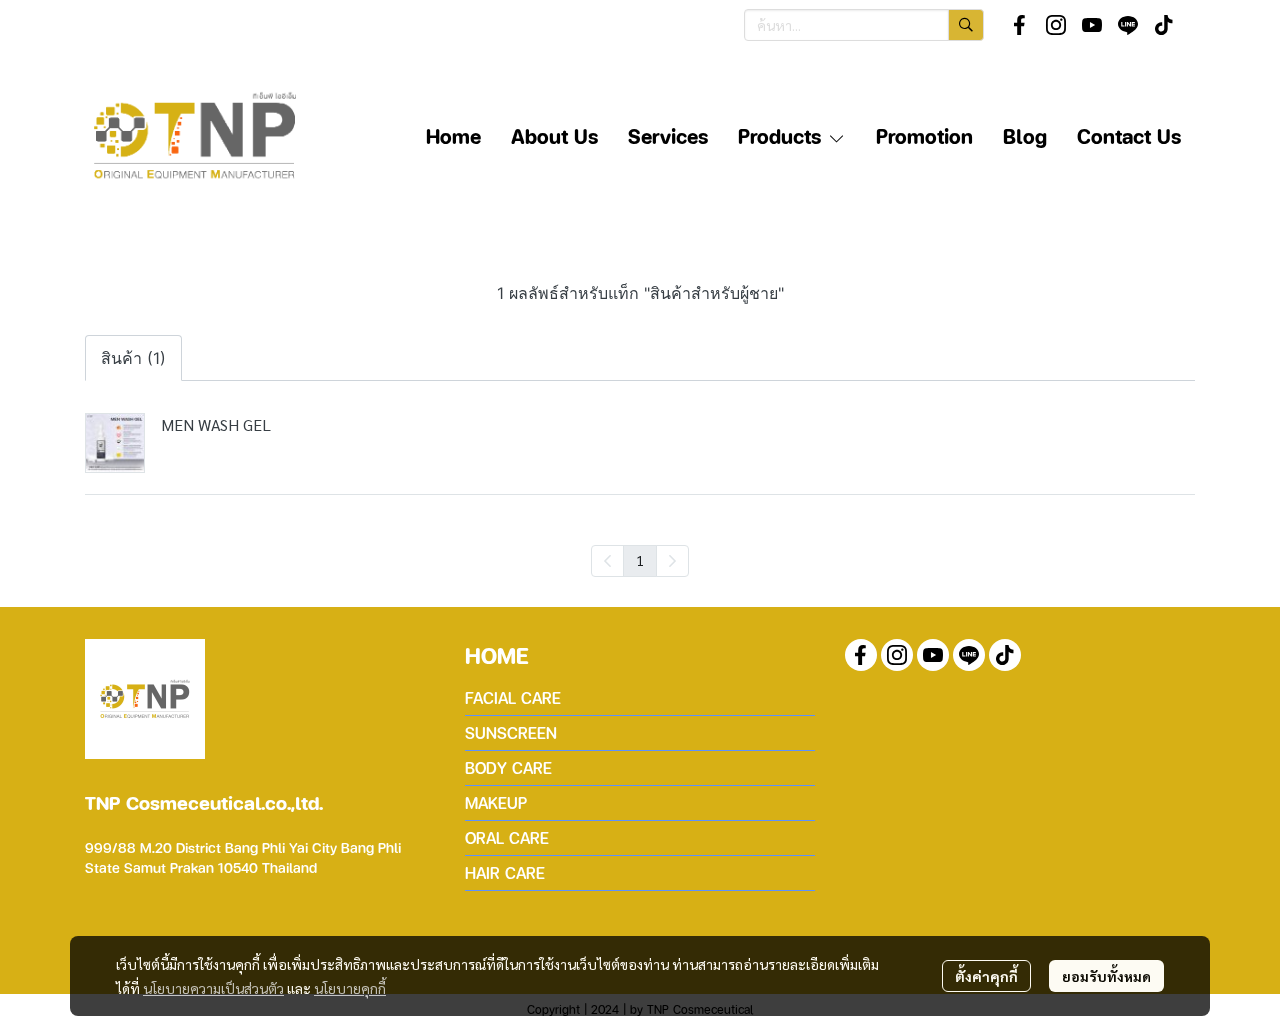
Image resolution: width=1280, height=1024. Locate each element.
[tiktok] (1164, 25)
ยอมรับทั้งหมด (1106, 976)
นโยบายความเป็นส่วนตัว (213, 988)
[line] (1128, 25)
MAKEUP (496, 802)
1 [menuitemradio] (640, 560)
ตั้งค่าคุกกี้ (986, 976)
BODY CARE (508, 767)
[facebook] (1020, 25)
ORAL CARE (507, 837)
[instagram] (1056, 25)
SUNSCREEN (511, 732)
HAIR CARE (505, 872)
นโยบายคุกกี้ (350, 988)
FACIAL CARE (513, 697)
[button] (864, 25)
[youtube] (1092, 25)
